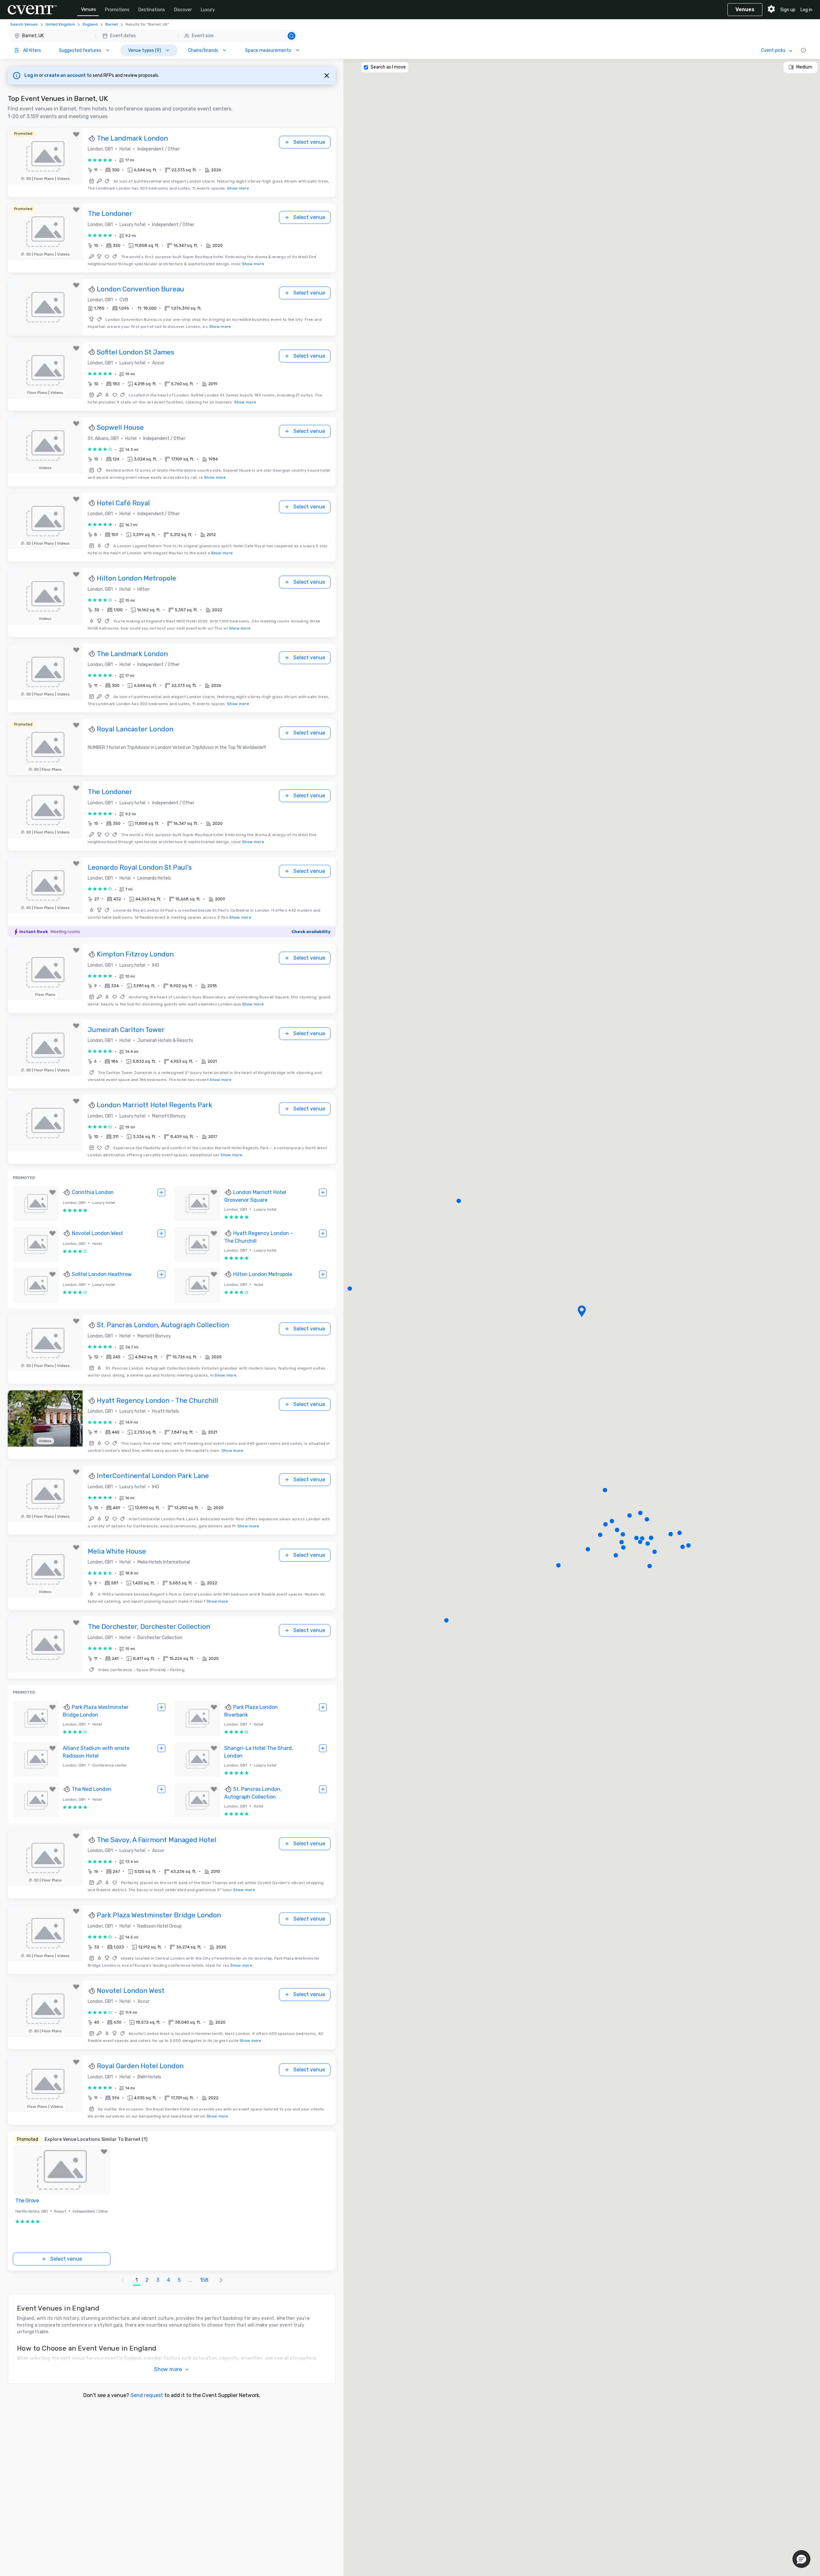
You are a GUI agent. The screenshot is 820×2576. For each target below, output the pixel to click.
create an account (66, 75)
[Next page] (221, 2280)
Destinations (152, 10)
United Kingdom (60, 24)
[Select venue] (161, 1192)
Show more (238, 188)
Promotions (117, 10)
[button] (154, 36)
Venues (89, 9)
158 (204, 2280)
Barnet (112, 24)
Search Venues (24, 24)
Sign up (788, 10)
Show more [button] (168, 2369)
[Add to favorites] (76, 134)
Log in (806, 10)
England (90, 24)
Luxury (208, 10)
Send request (147, 2395)
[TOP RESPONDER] (92, 139)
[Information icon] (803, 50)
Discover (183, 10)
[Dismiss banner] (327, 76)
